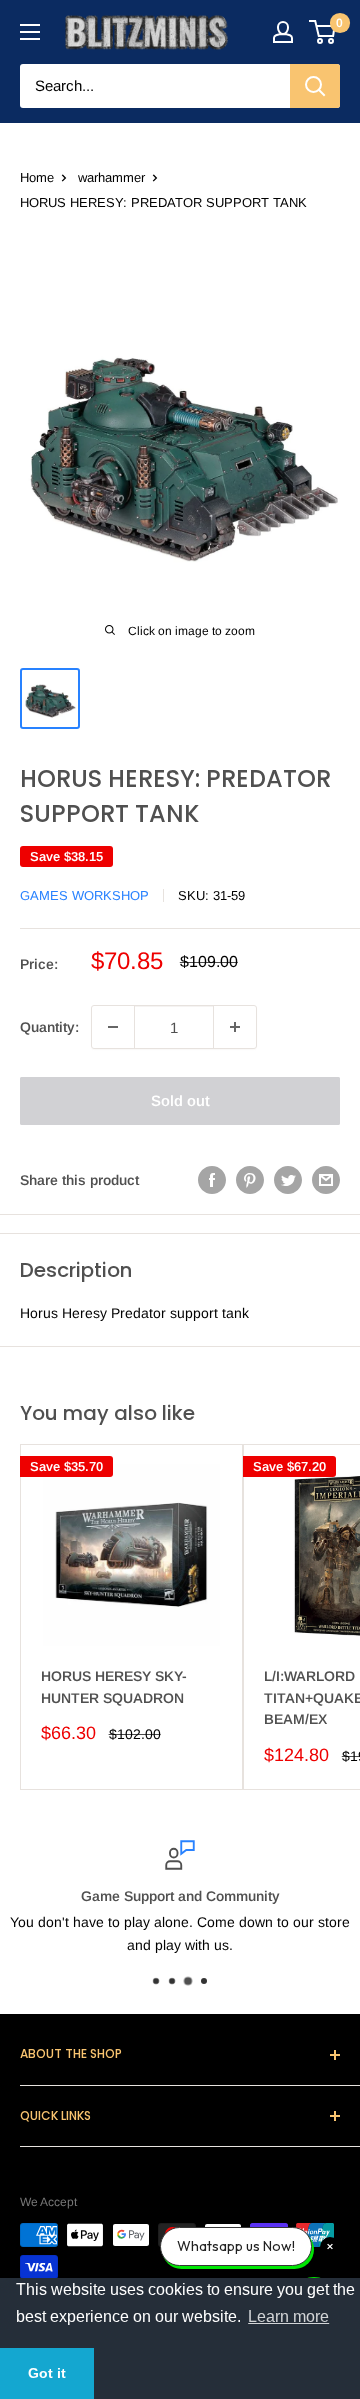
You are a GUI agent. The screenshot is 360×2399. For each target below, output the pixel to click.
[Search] (315, 86)
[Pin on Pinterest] (250, 1179)
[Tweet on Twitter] (288, 1179)
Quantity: (49, 1027)
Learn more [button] (288, 2316)
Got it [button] (47, 2373)
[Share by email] (326, 1179)
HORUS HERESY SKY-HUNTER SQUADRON (114, 1687)
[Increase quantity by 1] (235, 1027)
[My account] (283, 32)
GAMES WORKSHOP (84, 895)
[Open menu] (30, 32)
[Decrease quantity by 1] (113, 1027)
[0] (323, 32)
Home (37, 177)
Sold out (180, 1100)
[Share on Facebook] (212, 1179)
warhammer (111, 177)
